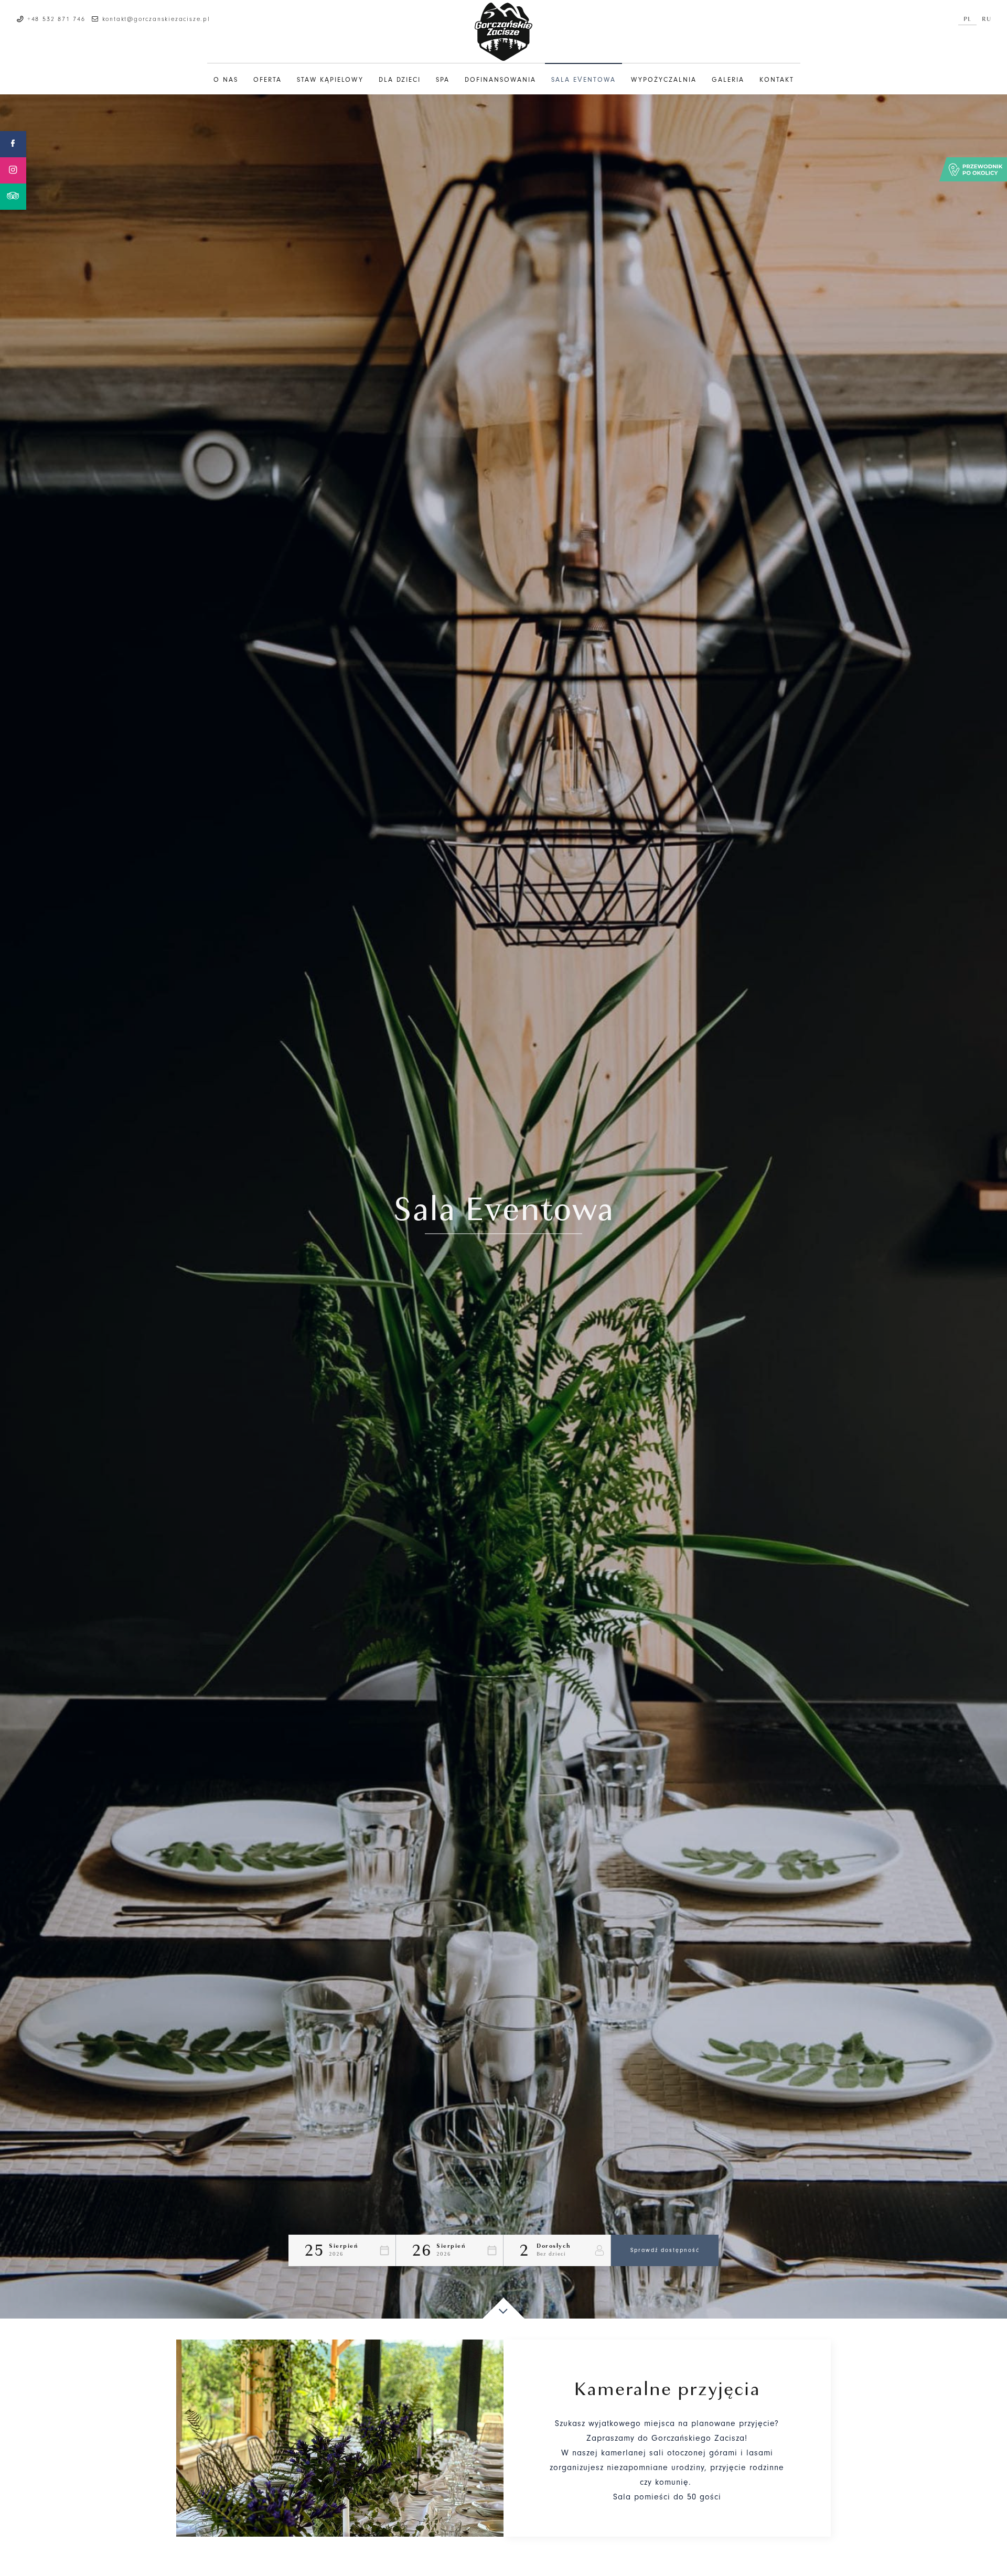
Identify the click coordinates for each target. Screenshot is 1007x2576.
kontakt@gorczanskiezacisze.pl (156, 19)
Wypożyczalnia (664, 80)
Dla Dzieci (400, 80)
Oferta (267, 80)
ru (987, 19)
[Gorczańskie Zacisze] (504, 32)
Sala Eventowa (583, 80)
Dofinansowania (500, 80)
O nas (226, 80)
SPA (443, 80)
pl (967, 19)
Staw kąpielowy (330, 80)
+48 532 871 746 (56, 19)
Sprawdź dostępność (665, 2250)
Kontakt (777, 80)
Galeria (728, 80)
